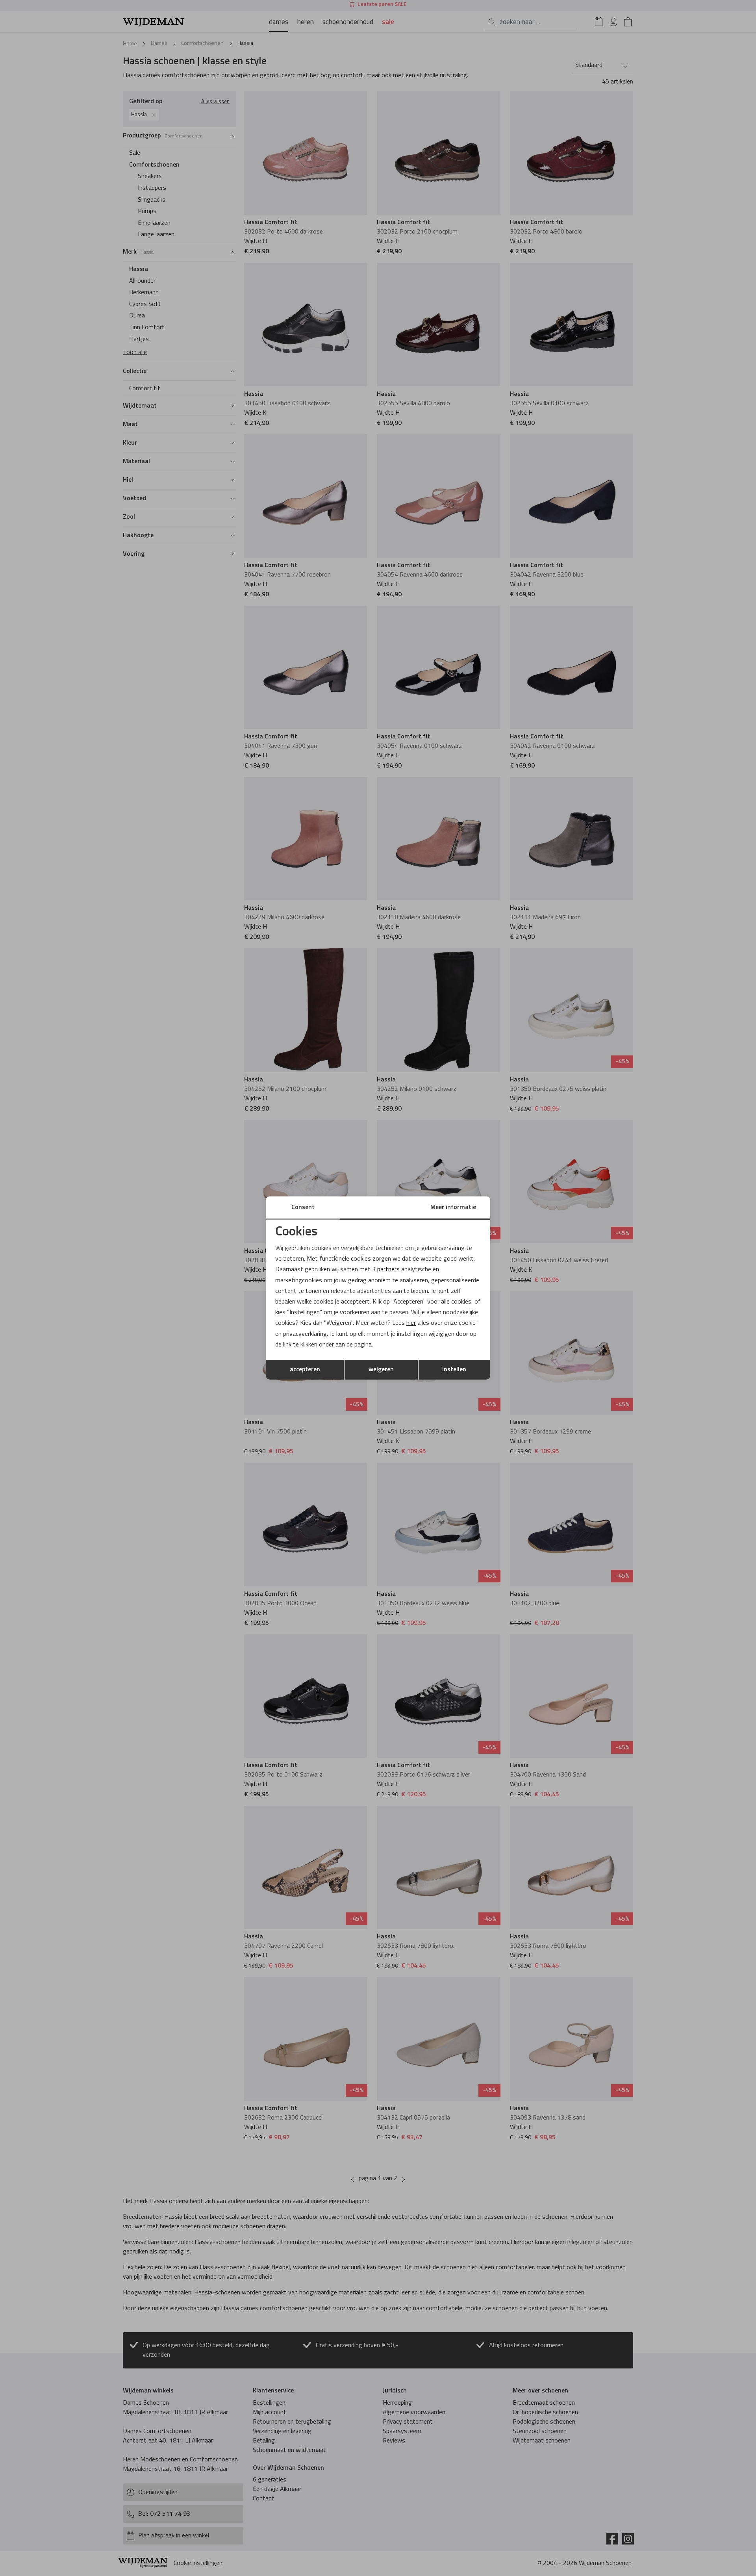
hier (411, 1323)
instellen (454, 1370)
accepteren (305, 1370)
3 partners (386, 1270)
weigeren (381, 1370)
